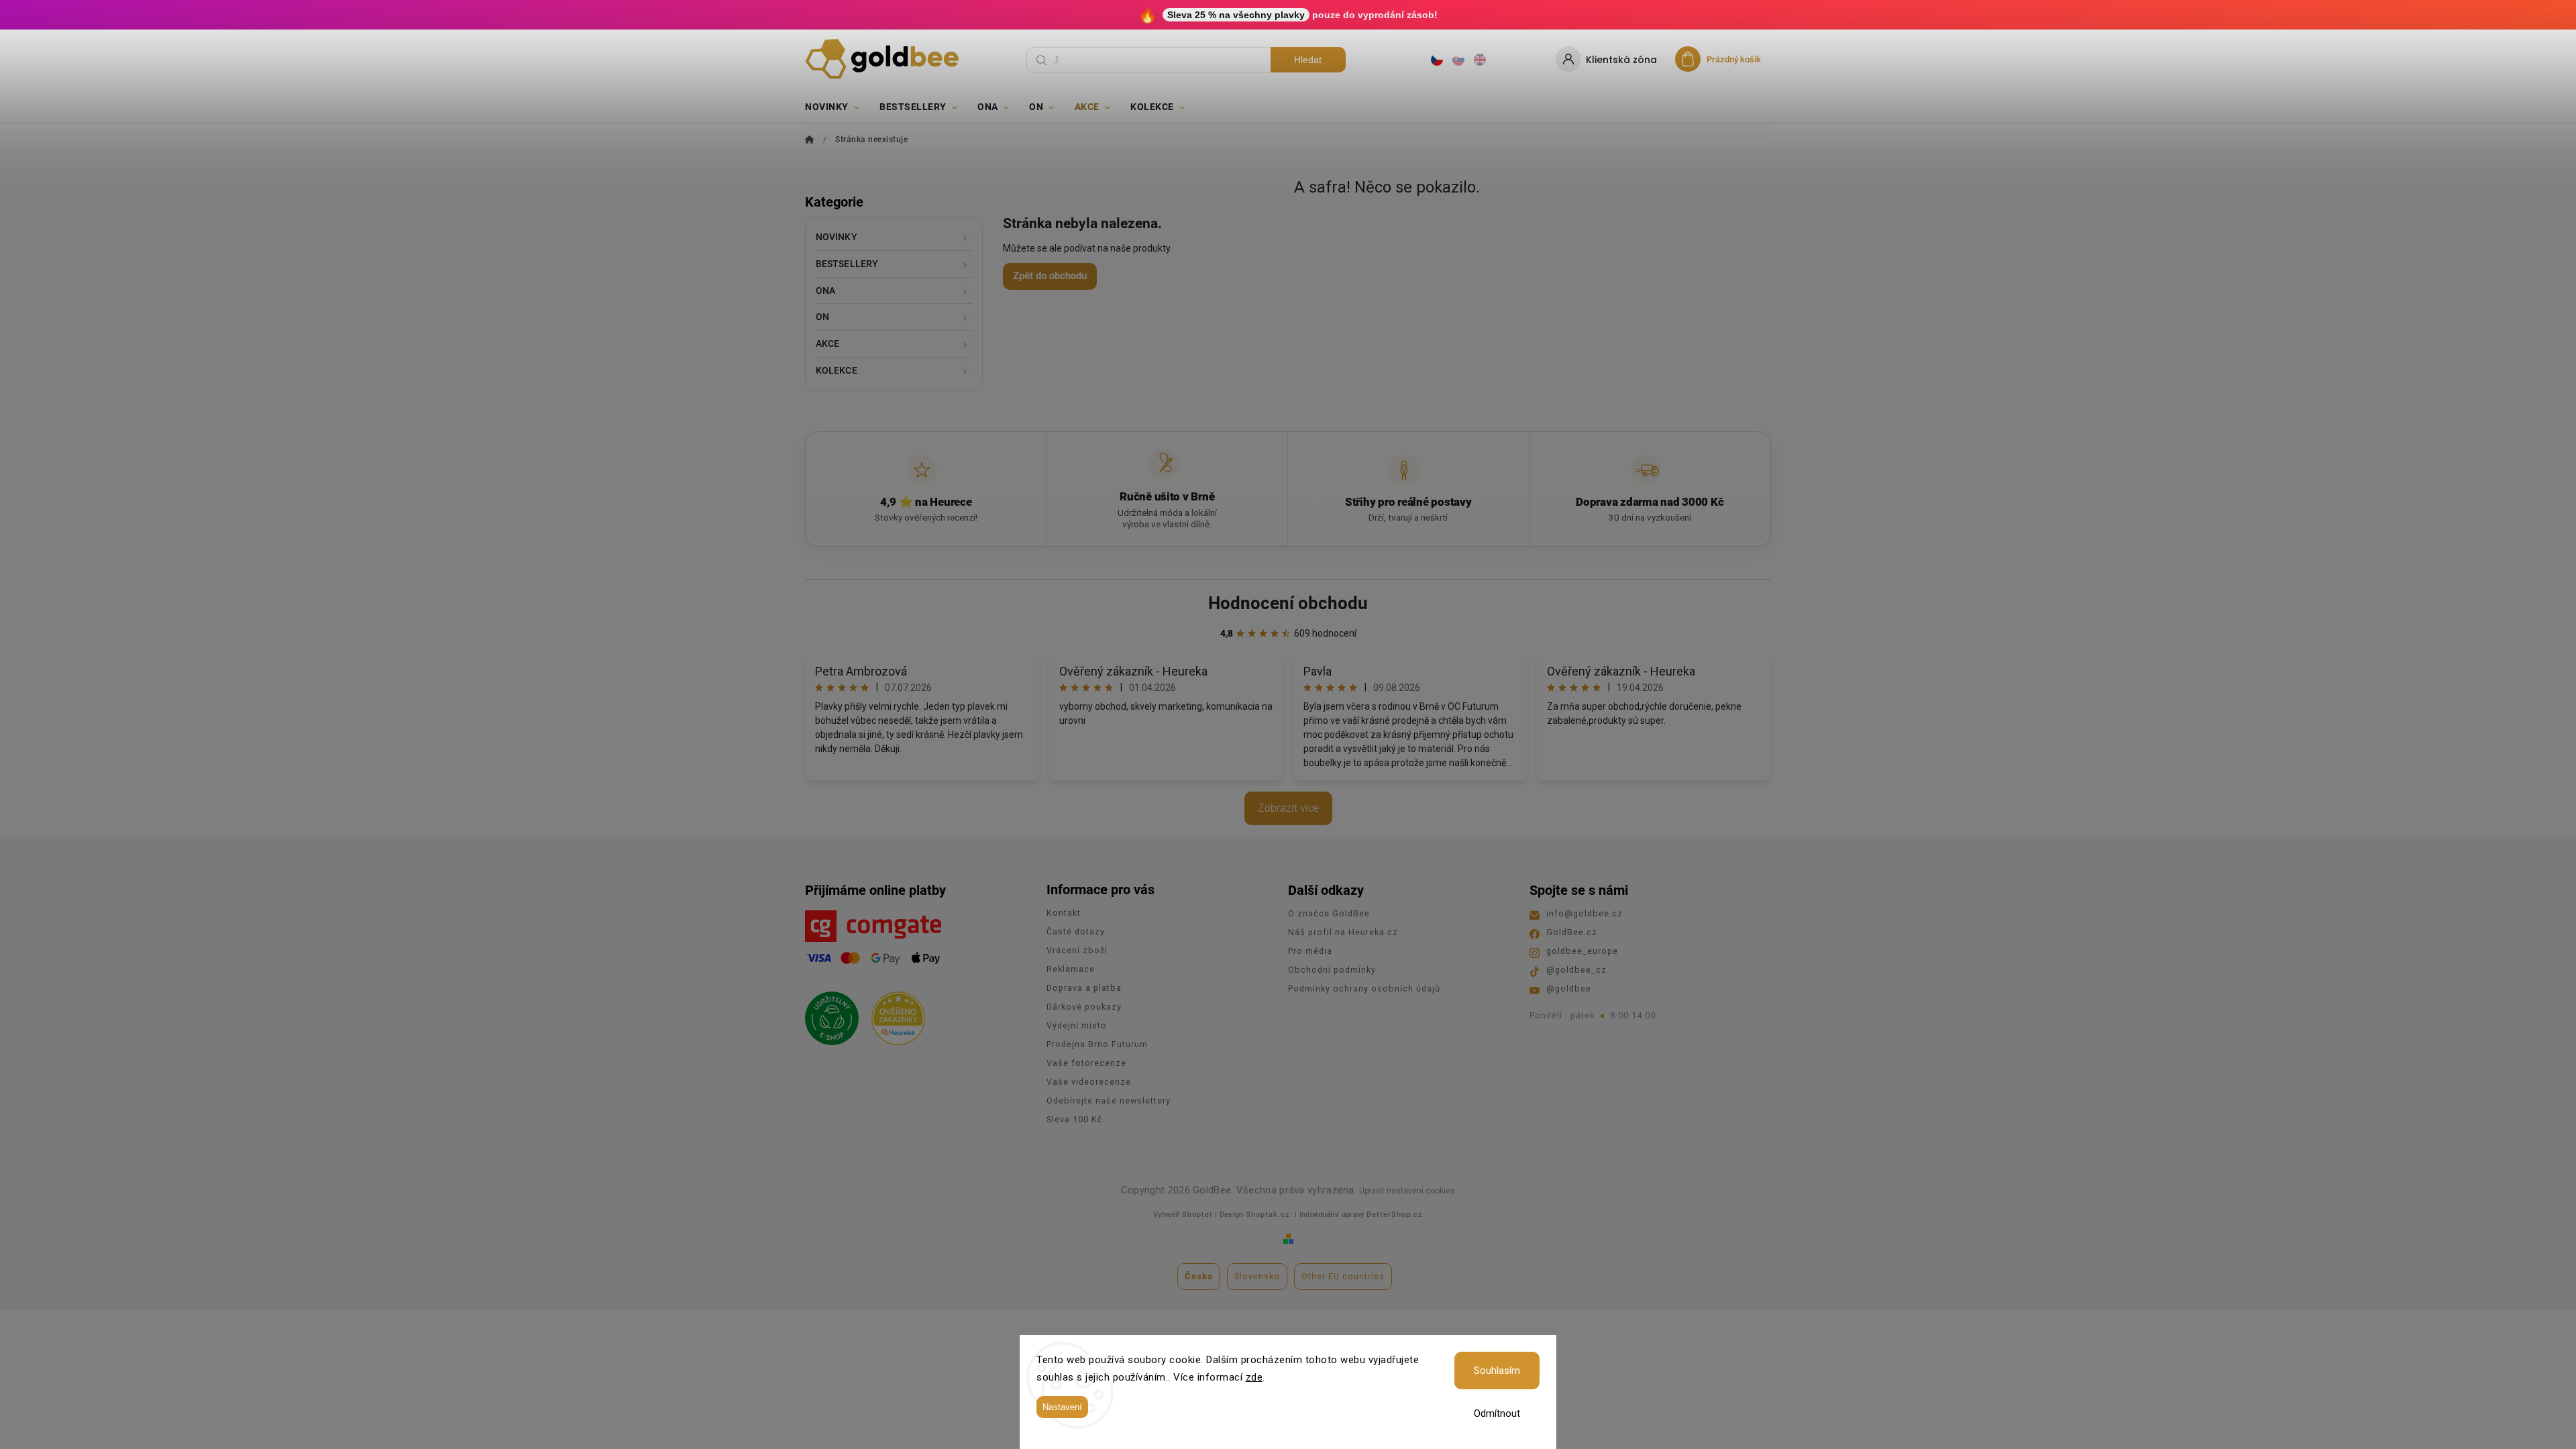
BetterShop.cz (1395, 1215)
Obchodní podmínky (1332, 970)
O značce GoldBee (1329, 913)
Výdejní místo (1077, 1025)
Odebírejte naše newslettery (1109, 1101)
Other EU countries (1343, 1276)
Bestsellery (847, 264)
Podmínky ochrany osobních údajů (1364, 988)
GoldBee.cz (1572, 932)
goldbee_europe (1582, 951)
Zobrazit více (1288, 808)
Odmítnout (1497, 1413)
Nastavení (1062, 1407)
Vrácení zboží (1077, 950)
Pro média (1310, 951)
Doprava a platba (1084, 988)
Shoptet (1197, 1215)
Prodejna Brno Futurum (1097, 1044)
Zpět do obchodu (1050, 276)
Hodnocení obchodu (1288, 603)
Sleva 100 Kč (1075, 1119)
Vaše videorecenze (1089, 1082)
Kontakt (1064, 913)
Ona (825, 290)
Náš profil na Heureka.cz (1343, 932)
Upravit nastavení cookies (1407, 1191)
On (822, 317)
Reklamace (1071, 969)
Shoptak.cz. (1269, 1215)
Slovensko (1257, 1276)
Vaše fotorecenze (1086, 1063)
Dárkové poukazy (1084, 1007)
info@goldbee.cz (1585, 913)
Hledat (1308, 60)
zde (1254, 1377)
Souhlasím (1497, 1371)
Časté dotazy (1076, 931)
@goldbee (1569, 988)
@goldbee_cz (1576, 970)
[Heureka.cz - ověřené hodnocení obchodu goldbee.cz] (893, 1014)
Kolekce (837, 370)
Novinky (837, 237)
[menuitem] (837, 107)
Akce (827, 343)
